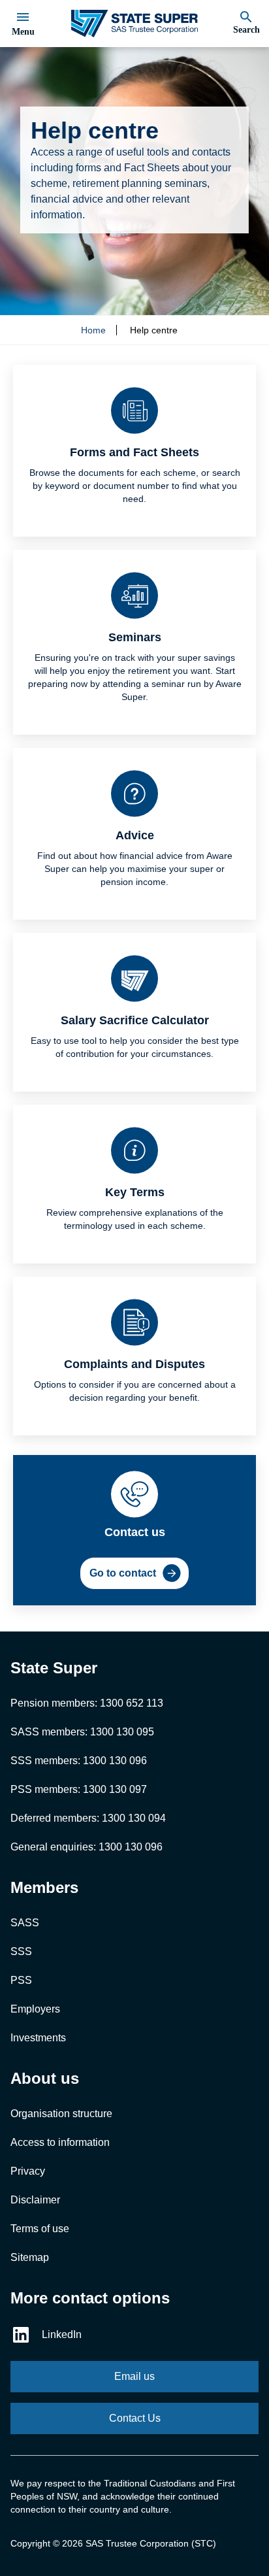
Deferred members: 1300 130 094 (88, 1818)
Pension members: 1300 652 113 (87, 1703)
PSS (21, 1980)
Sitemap (30, 2257)
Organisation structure (61, 2114)
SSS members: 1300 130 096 (79, 1761)
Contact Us (135, 2418)
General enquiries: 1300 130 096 (87, 1847)
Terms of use (40, 2229)
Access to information (60, 2142)
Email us (134, 2376)
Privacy (28, 2171)
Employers (35, 2009)
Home (93, 330)
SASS (25, 1923)
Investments (38, 2038)
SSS (21, 1951)
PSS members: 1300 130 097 (79, 1789)
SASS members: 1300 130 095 (82, 1732)
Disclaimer (35, 2200)
